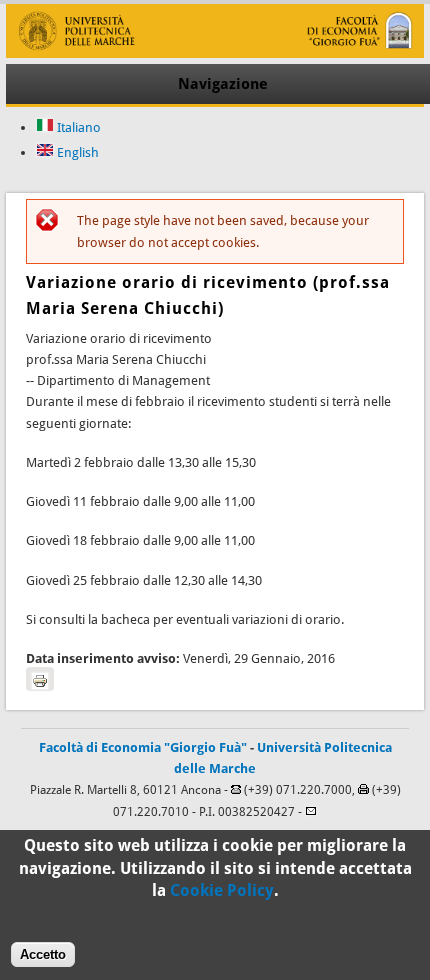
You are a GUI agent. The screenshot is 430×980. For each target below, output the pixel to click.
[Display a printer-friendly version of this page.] (40, 679)
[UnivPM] (214, 53)
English (76, 152)
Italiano (77, 127)
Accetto (43, 954)
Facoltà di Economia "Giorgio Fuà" (143, 747)
